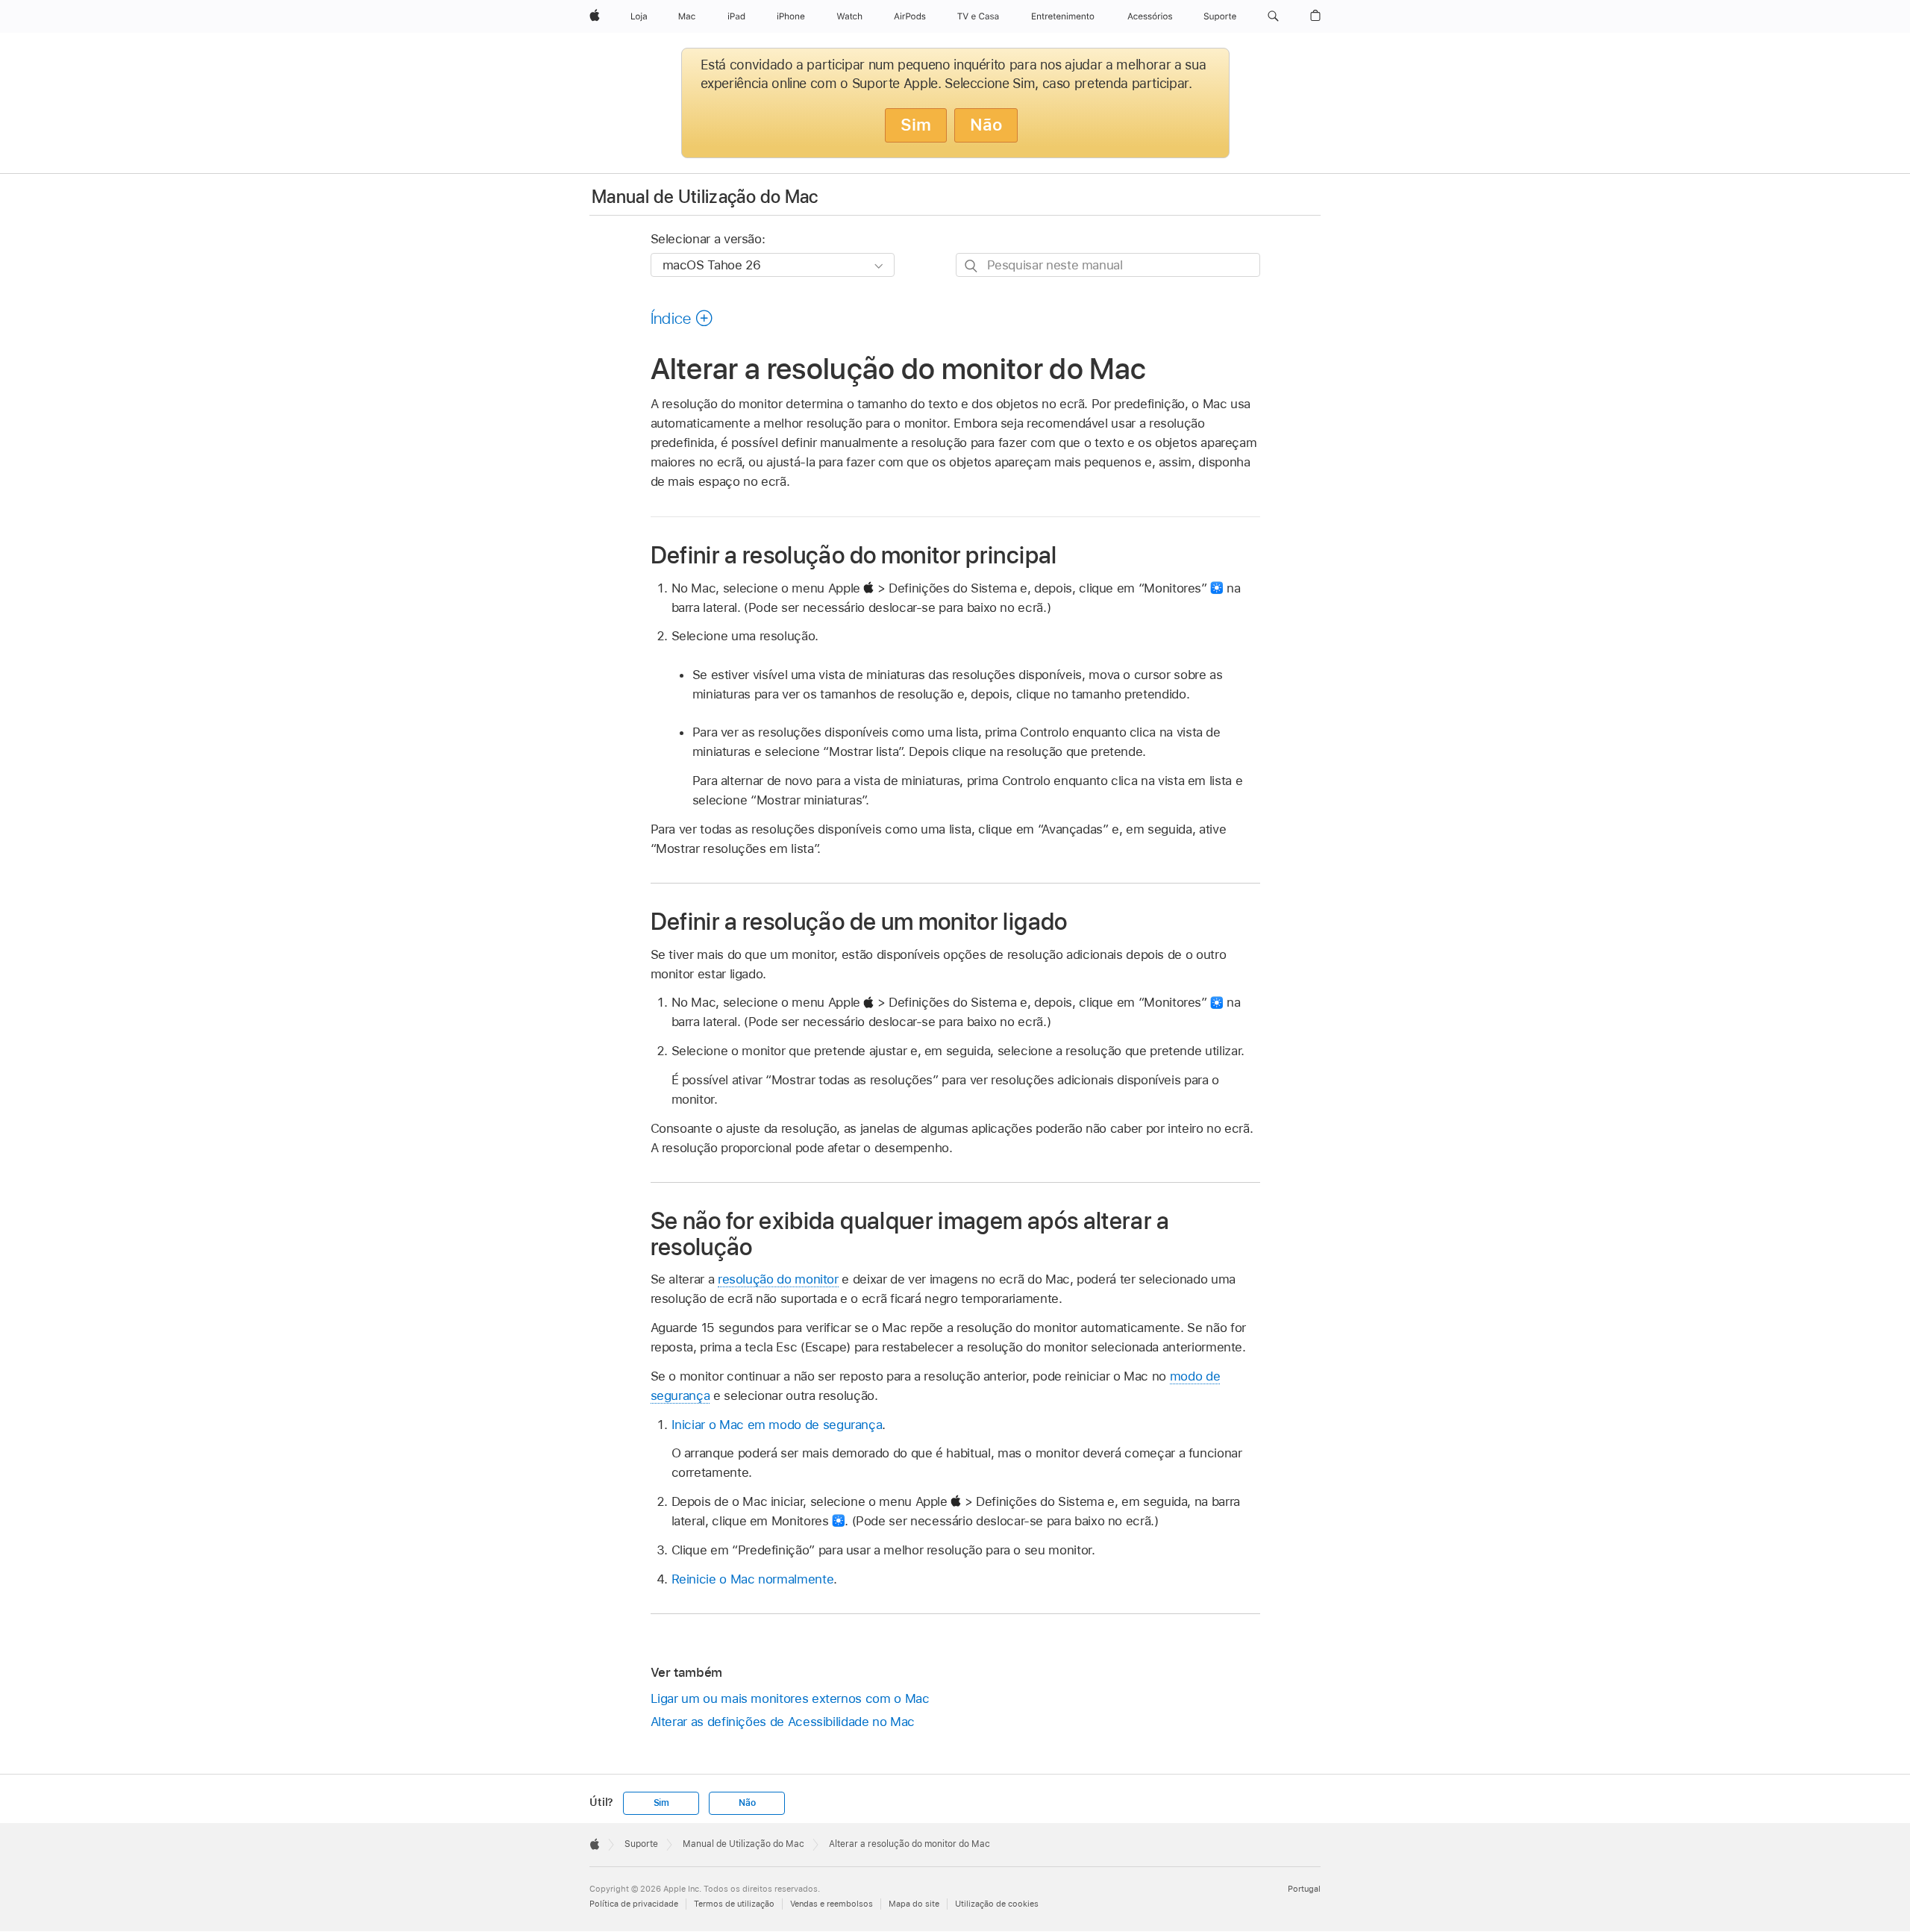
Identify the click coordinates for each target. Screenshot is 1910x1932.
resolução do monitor (778, 1279)
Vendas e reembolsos (832, 1904)
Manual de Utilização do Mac (705, 197)
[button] (1273, 16)
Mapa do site (914, 1904)
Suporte (641, 1844)
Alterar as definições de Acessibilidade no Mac (783, 1722)
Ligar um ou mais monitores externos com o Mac (790, 1698)
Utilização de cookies (997, 1904)
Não (986, 125)
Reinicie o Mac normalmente (753, 1579)
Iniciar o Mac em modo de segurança (777, 1425)
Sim (916, 125)
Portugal (1304, 1889)
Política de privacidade (634, 1904)
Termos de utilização (734, 1904)
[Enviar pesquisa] (972, 265)
